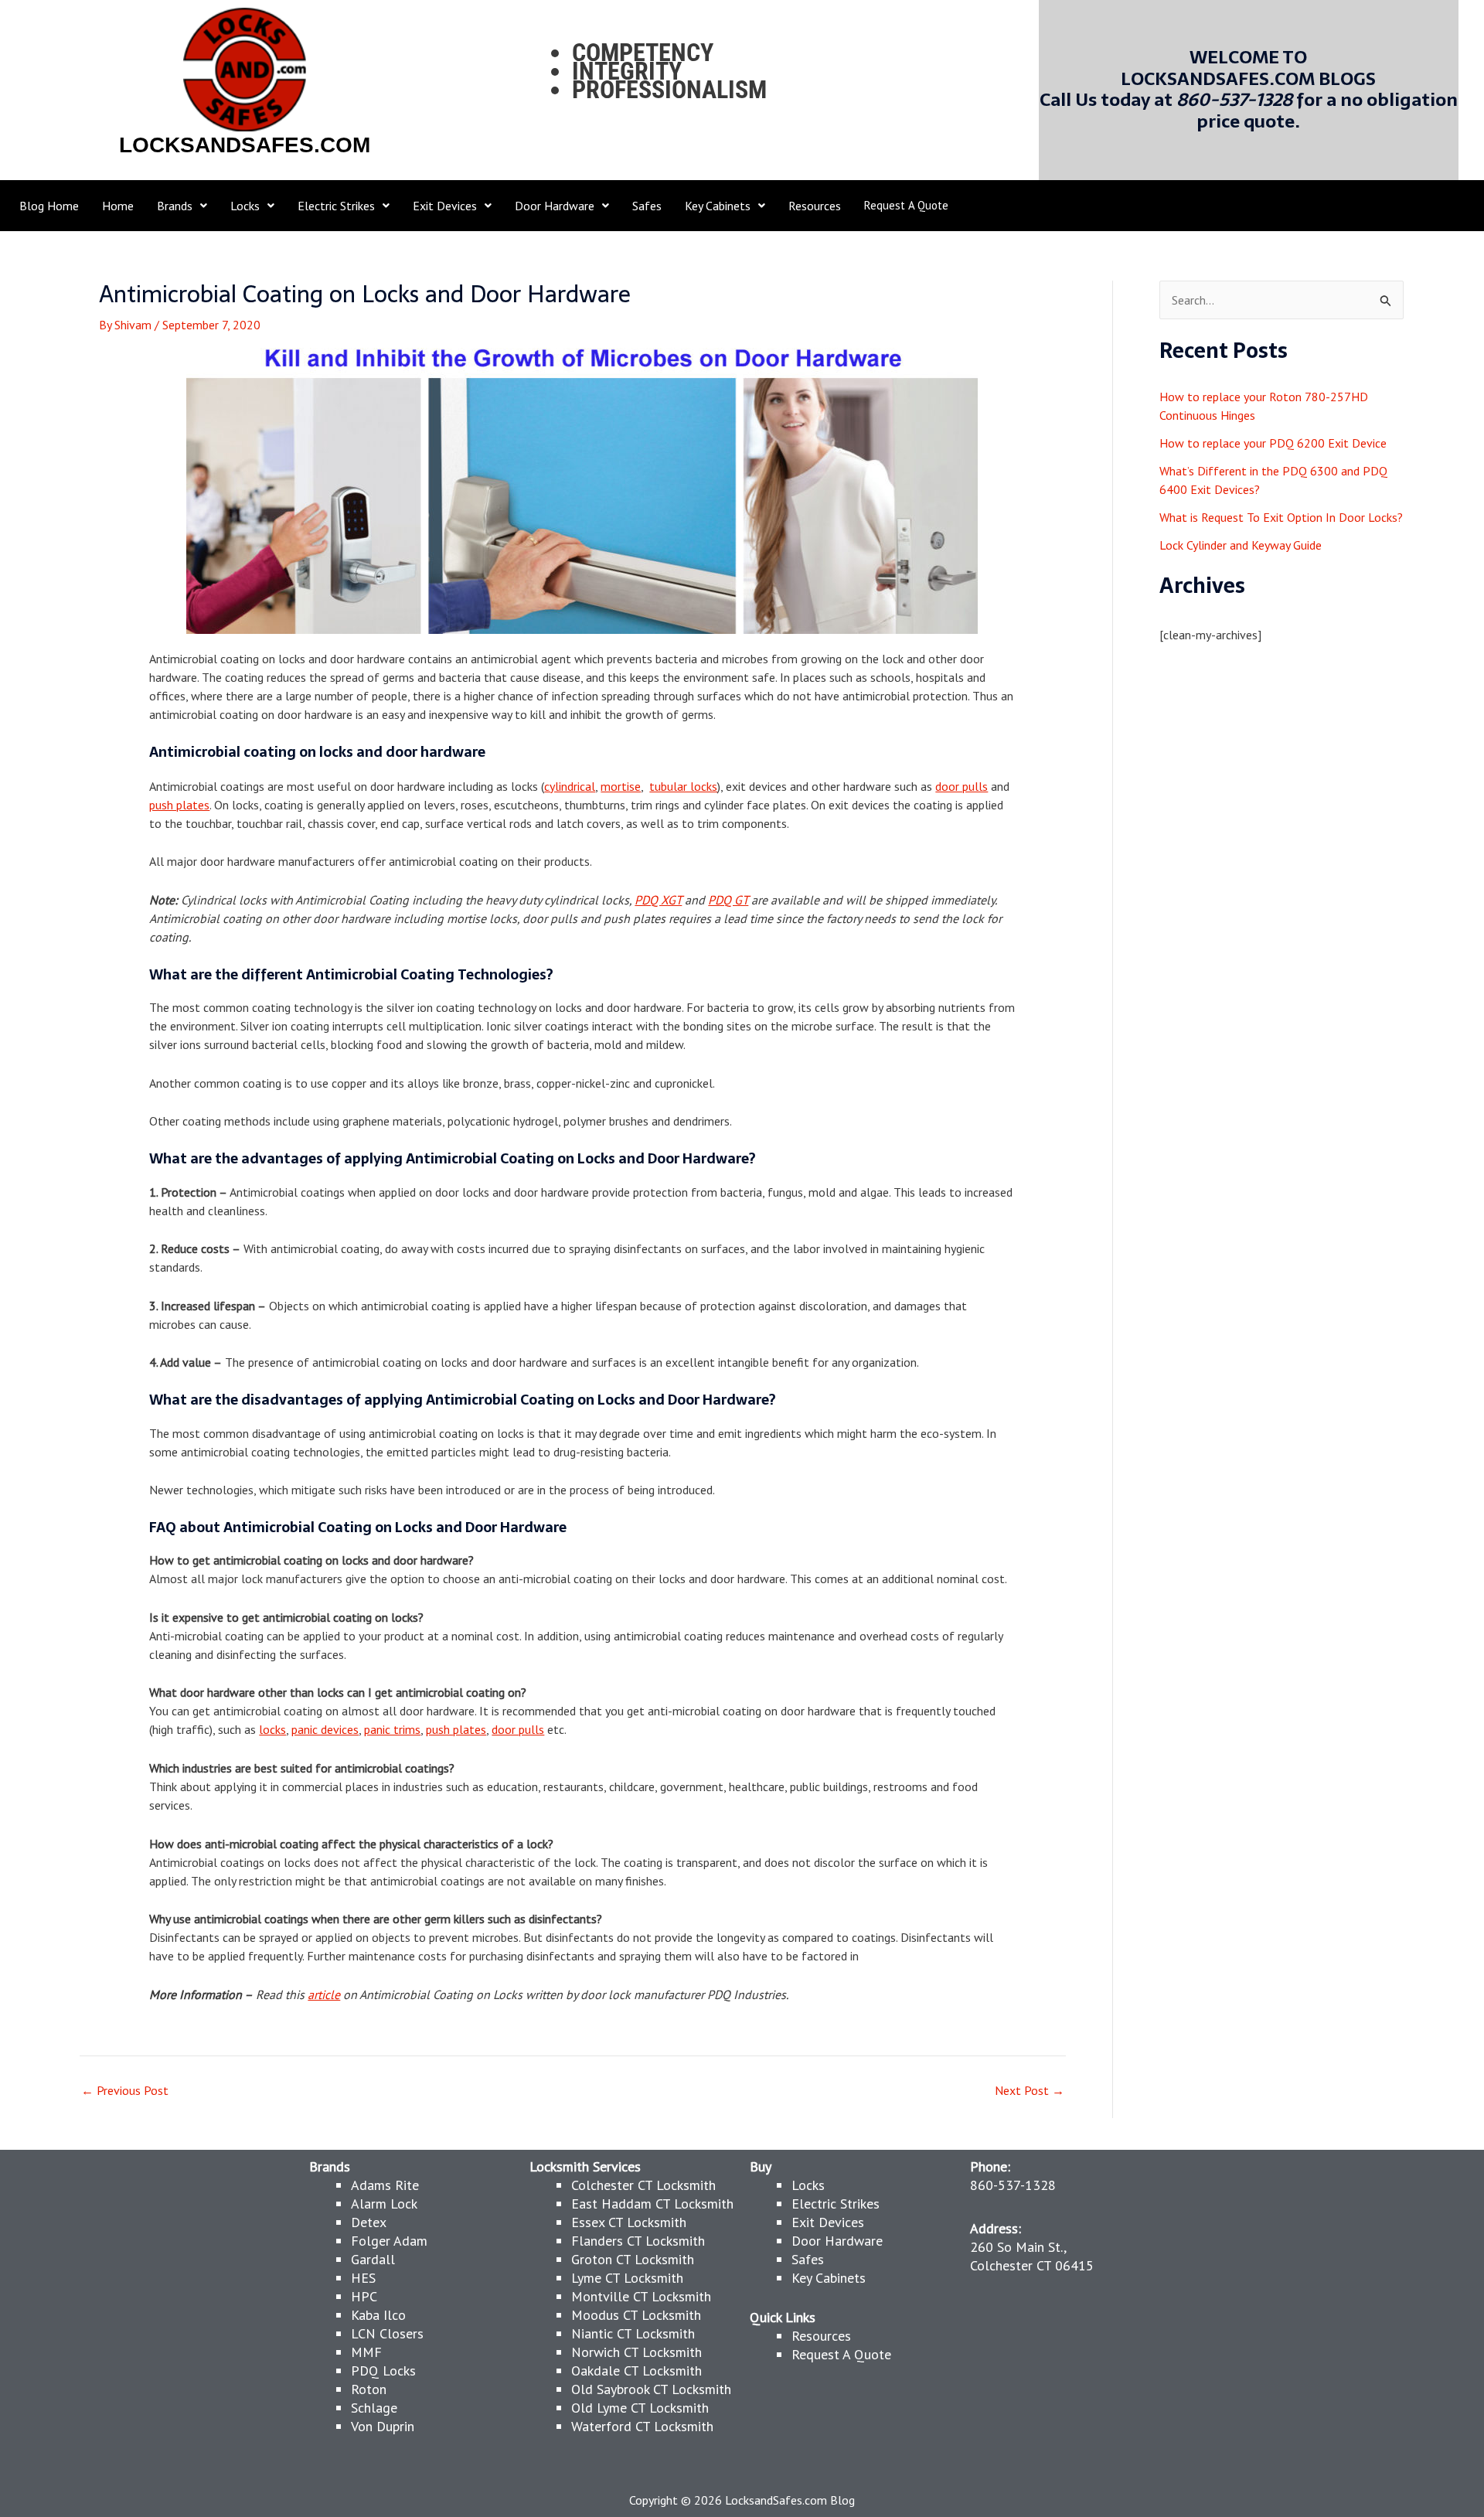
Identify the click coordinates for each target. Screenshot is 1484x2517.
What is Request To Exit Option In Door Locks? (1281, 517)
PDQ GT (728, 900)
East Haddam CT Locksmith (652, 2204)
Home (118, 206)
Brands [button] (175, 206)
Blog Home (49, 206)
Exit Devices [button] (445, 206)
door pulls (962, 786)
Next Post (1030, 2090)
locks (272, 1729)
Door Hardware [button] (555, 206)
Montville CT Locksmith (641, 2296)
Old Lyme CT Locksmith (640, 2408)
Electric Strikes (836, 2204)
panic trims (392, 1729)
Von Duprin (383, 2426)
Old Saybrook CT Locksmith (651, 2389)
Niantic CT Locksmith (633, 2333)
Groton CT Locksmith (633, 2259)
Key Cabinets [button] (718, 206)
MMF (366, 2352)
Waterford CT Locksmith (642, 2426)
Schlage (374, 2408)
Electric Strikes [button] (336, 206)
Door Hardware (837, 2241)
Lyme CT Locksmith (627, 2278)
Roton (369, 2389)
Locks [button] (245, 206)
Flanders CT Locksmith (638, 2241)
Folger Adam (389, 2241)
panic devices (325, 1729)
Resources (815, 206)
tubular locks (683, 786)
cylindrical (570, 786)
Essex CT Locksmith (629, 2222)
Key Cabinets (829, 2278)
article (324, 1994)
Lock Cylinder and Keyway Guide (1241, 545)
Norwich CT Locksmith (636, 2352)
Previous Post (125, 2090)
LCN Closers (387, 2333)
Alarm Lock (384, 2204)
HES (363, 2278)
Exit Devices (828, 2222)
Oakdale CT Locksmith (636, 2371)
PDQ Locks (383, 2371)
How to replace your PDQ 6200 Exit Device (1273, 443)
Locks (808, 2185)
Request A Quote (906, 205)
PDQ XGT (658, 900)
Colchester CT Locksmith (643, 2185)
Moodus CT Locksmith (636, 2315)
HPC (364, 2296)
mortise (621, 786)
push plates (179, 805)
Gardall (373, 2259)
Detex (369, 2222)
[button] (182, 206)
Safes (647, 206)
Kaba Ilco (378, 2315)
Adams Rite (385, 2185)
